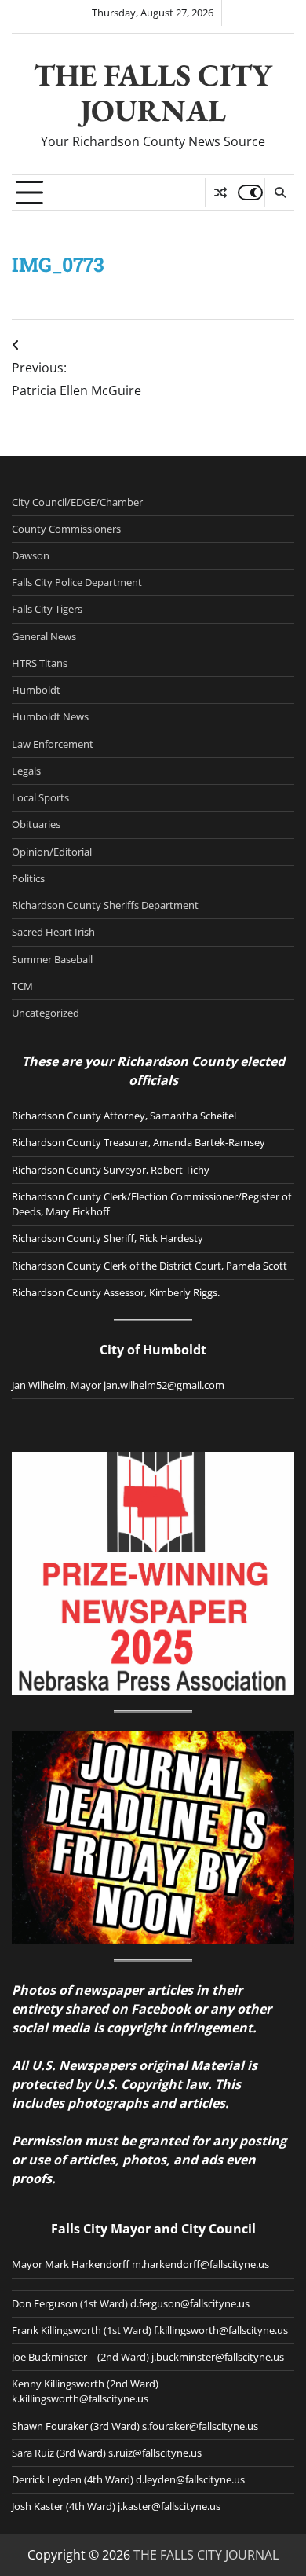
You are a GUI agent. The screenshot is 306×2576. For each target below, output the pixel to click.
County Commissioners (66, 529)
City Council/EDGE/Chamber (77, 502)
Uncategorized (46, 1013)
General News (44, 636)
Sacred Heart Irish (53, 932)
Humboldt (36, 690)
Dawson (31, 555)
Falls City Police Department (77, 582)
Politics (28, 878)
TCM (22, 986)
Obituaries (36, 824)
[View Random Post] (220, 192)
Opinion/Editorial (52, 852)
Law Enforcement (53, 744)
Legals (26, 771)
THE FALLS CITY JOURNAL (153, 93)
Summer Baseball (52, 959)
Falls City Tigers (47, 609)
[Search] (279, 192)
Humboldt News (50, 716)
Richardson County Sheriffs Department (105, 905)
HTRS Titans (40, 663)
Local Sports (40, 797)
